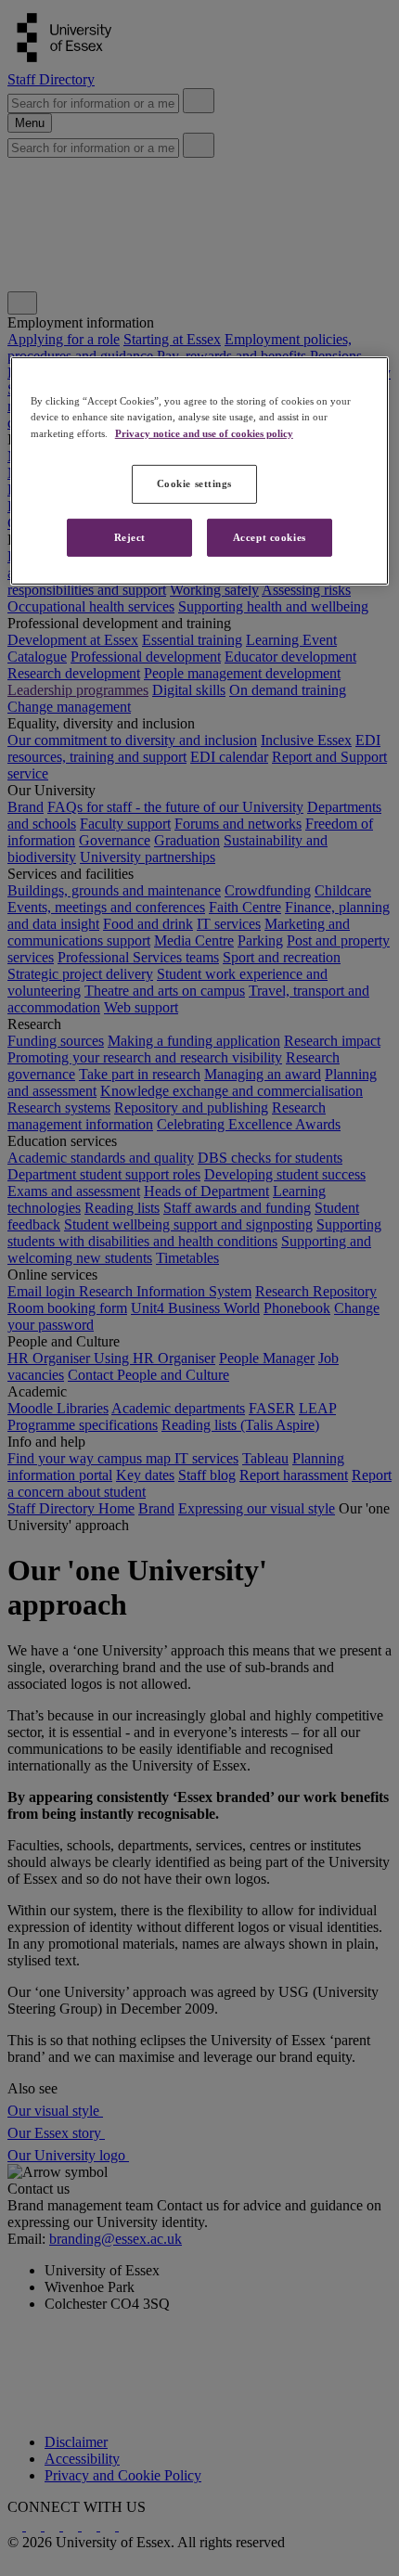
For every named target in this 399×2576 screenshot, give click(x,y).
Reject (130, 536)
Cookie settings (195, 483)
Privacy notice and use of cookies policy (204, 432)
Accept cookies (270, 536)
